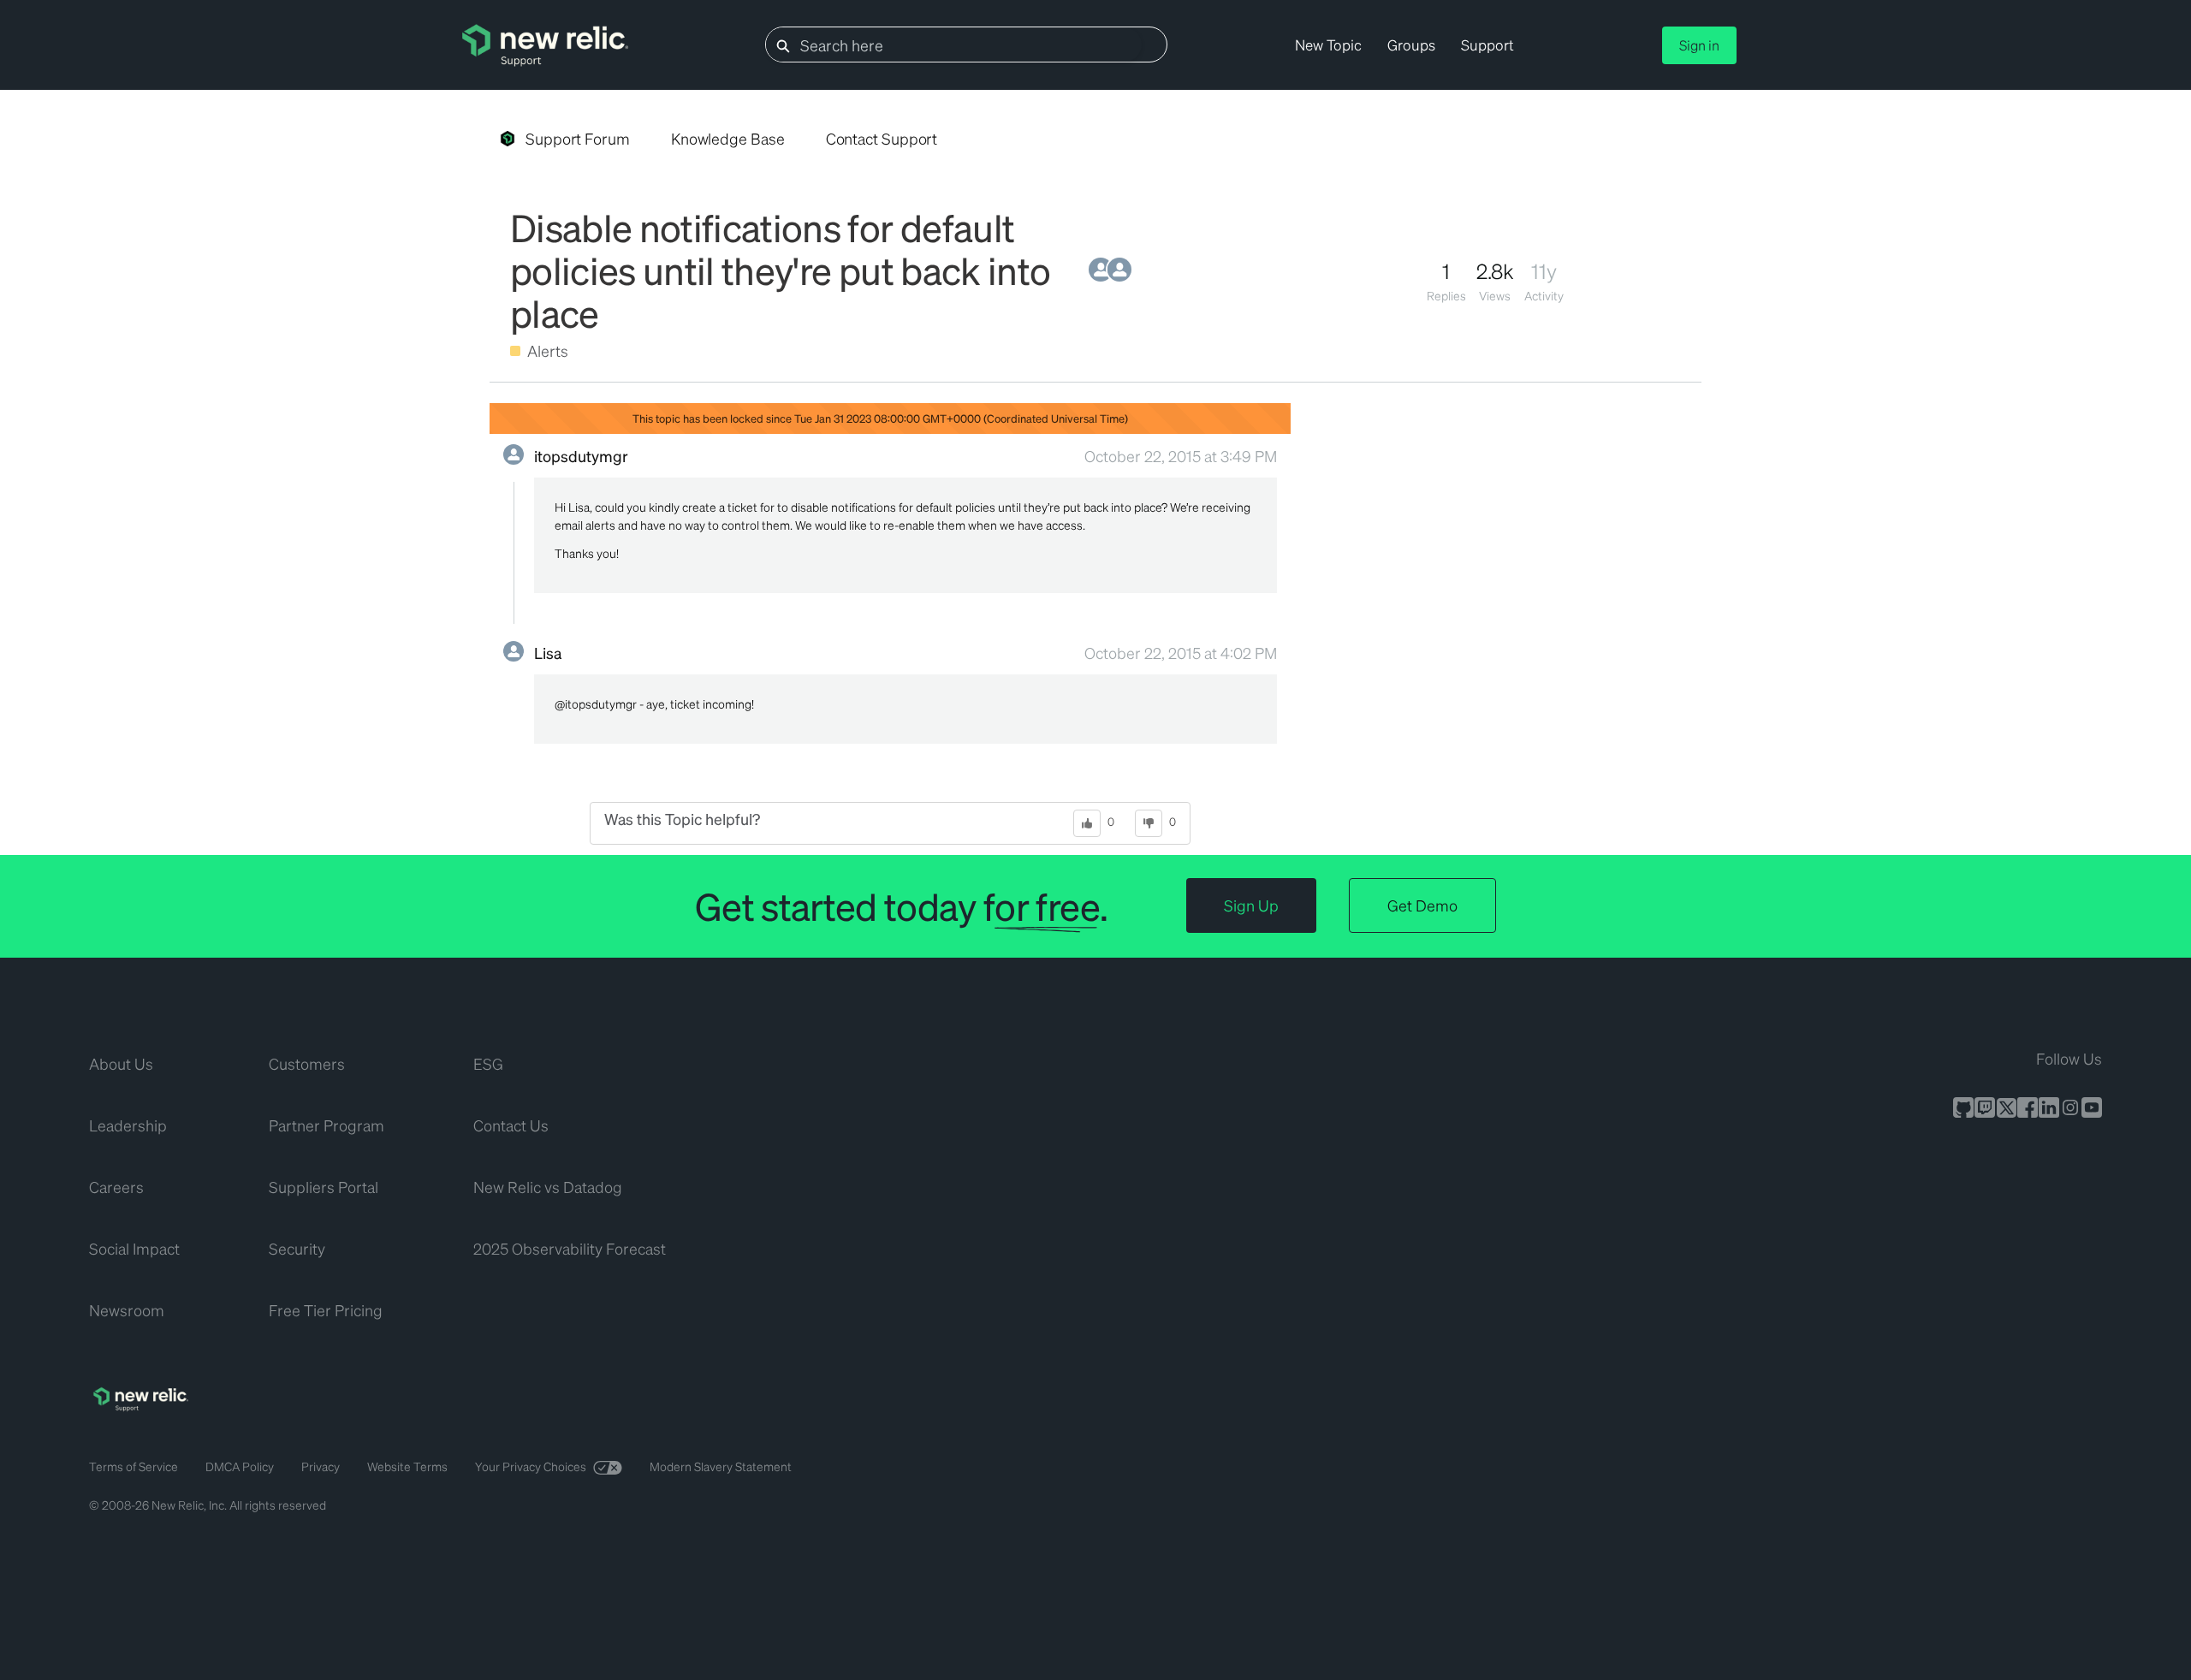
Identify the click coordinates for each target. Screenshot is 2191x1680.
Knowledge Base (728, 138)
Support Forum (578, 138)
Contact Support (882, 138)
